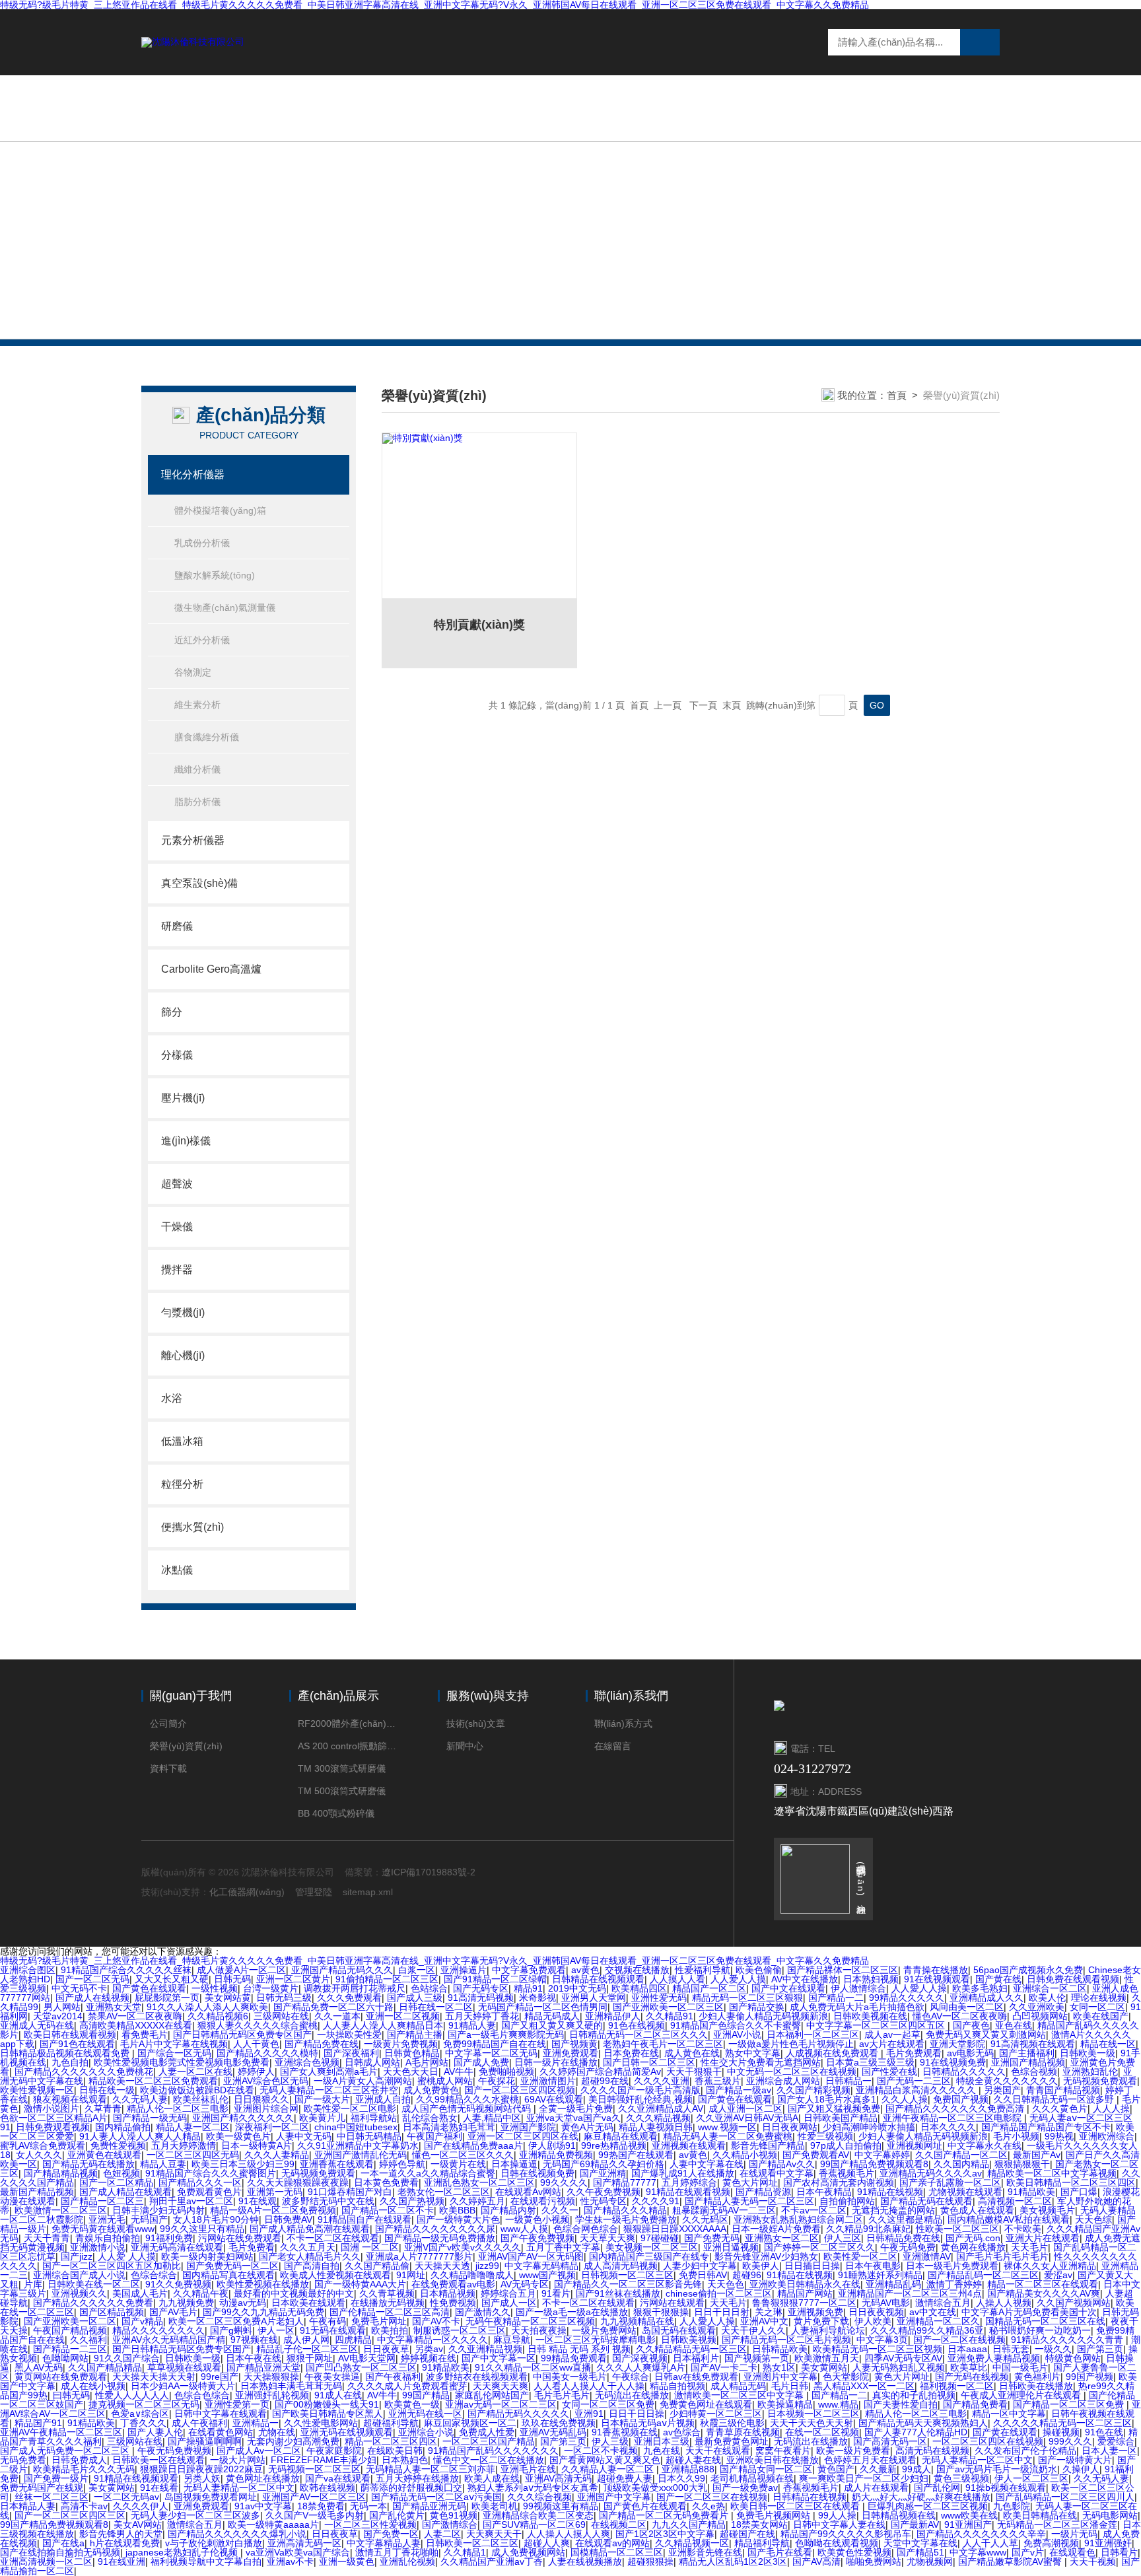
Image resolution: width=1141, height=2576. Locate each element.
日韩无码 (232, 1979)
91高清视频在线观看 (1033, 2044)
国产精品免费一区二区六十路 (333, 2007)
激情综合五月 (943, 2303)
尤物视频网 (930, 2561)
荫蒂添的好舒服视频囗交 (411, 2488)
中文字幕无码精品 (541, 2266)
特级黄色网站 (1073, 2358)
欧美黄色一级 (412, 2404)
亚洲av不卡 (290, 2561)
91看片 (556, 2293)
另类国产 (1002, 2090)
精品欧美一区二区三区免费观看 (153, 2081)
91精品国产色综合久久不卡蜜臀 (736, 2025)
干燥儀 (177, 1227)
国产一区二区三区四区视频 (520, 2090)
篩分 (172, 1012)
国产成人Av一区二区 (259, 2451)
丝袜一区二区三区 (52, 2497)
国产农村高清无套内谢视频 (839, 2182)
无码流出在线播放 (632, 2395)
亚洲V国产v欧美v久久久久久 (463, 2247)
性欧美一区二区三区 (957, 2229)
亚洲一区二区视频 (403, 2016)
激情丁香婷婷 (954, 2284)
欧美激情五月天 (827, 2358)
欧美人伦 (1047, 1998)
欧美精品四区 (639, 1988)
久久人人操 (905, 2099)
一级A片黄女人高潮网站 (363, 2081)
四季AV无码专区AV (903, 2358)
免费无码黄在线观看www (103, 2229)
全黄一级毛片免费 (576, 2108)
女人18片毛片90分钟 (216, 2219)
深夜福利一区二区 (272, 2127)
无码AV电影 (886, 2303)
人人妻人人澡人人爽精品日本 (383, 2025)
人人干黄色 (256, 2044)
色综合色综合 (202, 2395)
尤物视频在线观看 (965, 2192)
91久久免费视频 (178, 2284)
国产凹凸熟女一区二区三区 (361, 2367)
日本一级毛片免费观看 (952, 2266)
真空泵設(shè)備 (199, 883)
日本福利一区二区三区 (813, 2035)
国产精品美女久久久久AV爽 (1044, 2293)
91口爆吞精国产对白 (350, 2192)
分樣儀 (177, 1055)
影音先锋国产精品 (768, 2145)
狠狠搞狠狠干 (1022, 2164)
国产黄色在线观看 (149, 1988)
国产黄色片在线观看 (645, 2506)
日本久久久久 (948, 2127)
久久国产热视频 (412, 2201)
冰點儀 (177, 1570)
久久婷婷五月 (477, 2201)
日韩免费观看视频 (53, 2127)
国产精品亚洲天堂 (263, 2367)
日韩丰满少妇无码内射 (158, 2210)
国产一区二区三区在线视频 (712, 2497)
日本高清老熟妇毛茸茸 (449, 2127)
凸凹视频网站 (1040, 2016)
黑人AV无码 (39, 2367)
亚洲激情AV (927, 2256)
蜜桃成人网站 (445, 2081)
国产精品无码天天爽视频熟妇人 (923, 2423)
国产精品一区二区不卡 (388, 2210)
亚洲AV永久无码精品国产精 (169, 2340)
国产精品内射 (508, 2210)
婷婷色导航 (402, 2164)
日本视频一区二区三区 (813, 2414)
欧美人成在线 (492, 2478)
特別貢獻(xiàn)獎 (479, 625)
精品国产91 (38, 2423)
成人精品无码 (738, 2386)
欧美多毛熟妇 (980, 1988)
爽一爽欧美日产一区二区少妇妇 (864, 2478)
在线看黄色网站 (221, 2432)
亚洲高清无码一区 (304, 2543)
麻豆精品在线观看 (621, 2136)
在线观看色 (1072, 2552)
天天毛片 (1029, 2247)
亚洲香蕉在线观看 (337, 2164)
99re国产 (220, 2377)
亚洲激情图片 (548, 2081)
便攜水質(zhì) (192, 1527)
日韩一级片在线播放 (556, 2062)
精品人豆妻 (163, 2164)
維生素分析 (197, 705)
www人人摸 (524, 2229)
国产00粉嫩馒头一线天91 (327, 2404)
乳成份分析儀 (202, 543)
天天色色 (726, 2284)
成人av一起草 (892, 2035)
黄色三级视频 (961, 2478)
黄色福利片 (1037, 2377)
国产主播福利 (1027, 2053)
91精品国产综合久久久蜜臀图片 (211, 2173)
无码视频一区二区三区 (314, 2469)
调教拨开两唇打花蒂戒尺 (355, 1988)
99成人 (916, 2469)
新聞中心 (738, 108)
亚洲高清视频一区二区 (46, 2561)
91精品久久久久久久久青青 (1068, 2340)
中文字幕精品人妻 (384, 2543)
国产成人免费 (481, 2062)
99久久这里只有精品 (202, 2229)
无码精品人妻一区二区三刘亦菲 (431, 2469)
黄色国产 (836, 2469)
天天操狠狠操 (271, 2377)
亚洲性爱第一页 (237, 2404)
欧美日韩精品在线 (1040, 2515)
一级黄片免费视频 (401, 2044)
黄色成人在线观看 (977, 2210)
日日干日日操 (637, 2414)
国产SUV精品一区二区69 (534, 2524)
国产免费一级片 (56, 2478)
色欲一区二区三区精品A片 (54, 2118)
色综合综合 (154, 2275)
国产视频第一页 (757, 2358)
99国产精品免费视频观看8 (874, 2164)
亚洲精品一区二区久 (938, 2321)
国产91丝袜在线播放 (618, 2293)
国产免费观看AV (816, 2155)
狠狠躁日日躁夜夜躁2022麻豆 (201, 2469)
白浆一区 (417, 1970)
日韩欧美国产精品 (841, 2118)
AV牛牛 (459, 2071)
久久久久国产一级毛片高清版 (640, 2090)
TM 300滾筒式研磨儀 (342, 1768)
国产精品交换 (757, 2007)
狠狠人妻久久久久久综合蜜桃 (258, 2025)
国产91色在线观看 (77, 2044)
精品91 (528, 1988)
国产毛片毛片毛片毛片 (1002, 2256)
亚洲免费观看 (570, 2053)
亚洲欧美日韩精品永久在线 (805, 2284)
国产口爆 (1079, 2192)
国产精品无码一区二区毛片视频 (786, 2340)
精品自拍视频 (677, 2386)
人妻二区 (442, 2534)
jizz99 (487, 2266)
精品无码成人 (552, 2016)
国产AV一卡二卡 (724, 2367)
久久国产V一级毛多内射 (315, 2515)
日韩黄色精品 (412, 2053)
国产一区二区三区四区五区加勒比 (112, 2266)
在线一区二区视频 (822, 2432)
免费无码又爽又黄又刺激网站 (986, 2035)
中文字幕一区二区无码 (491, 2053)
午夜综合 (631, 2377)
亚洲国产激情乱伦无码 (361, 2155)
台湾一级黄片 (271, 1988)
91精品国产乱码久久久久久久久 (493, 2451)
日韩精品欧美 (780, 2349)
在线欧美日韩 (395, 2451)
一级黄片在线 (458, 2164)
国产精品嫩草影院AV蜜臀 (1011, 2561)
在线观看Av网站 (528, 2192)
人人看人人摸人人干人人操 (589, 2386)
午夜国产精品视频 (70, 2330)
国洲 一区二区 (370, 2247)
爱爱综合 (1116, 2441)
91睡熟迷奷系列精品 (880, 2275)
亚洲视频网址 (915, 2145)
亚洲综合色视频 (307, 2062)
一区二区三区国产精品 (489, 2441)
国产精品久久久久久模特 (267, 2053)
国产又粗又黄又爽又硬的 (552, 2025)
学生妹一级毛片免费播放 (626, 2219)
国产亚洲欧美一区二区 (70, 2321)
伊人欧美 (873, 2321)
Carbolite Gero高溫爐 (211, 969)
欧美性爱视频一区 (37, 2090)
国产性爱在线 (889, 2071)
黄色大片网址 (750, 2182)
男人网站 (62, 2007)
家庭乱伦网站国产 (492, 2395)
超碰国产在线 (747, 2534)
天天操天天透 (442, 2266)
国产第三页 (1100, 2349)
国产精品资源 (763, 2192)
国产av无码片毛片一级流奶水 (997, 2469)
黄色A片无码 (587, 2127)
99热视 (1059, 2136)
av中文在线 (933, 2312)
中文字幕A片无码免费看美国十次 (1029, 2312)
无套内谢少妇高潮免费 (293, 2441)
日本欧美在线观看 (308, 2303)
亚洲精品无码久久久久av (931, 2173)
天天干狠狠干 (694, 2071)
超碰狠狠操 (650, 2561)
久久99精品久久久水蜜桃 (467, 2099)
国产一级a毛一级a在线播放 (572, 2312)
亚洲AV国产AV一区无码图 (531, 2256)
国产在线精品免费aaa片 (473, 2145)
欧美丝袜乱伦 (201, 2099)
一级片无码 (1074, 2534)
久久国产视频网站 (1074, 2303)
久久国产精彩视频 (813, 2090)
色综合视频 (1034, 2071)
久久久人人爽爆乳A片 (641, 2367)
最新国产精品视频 (37, 2192)
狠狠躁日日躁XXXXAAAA (675, 2229)
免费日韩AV (703, 2275)
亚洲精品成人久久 (986, 1998)
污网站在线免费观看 (240, 2238)
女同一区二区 (1097, 2007)
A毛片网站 (427, 2062)
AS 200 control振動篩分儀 (348, 1746)
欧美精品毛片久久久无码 (84, 2469)
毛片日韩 (790, 2386)
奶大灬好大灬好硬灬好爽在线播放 (921, 2497)
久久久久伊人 (141, 2506)
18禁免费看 (321, 2506)
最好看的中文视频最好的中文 (294, 2293)
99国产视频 (1089, 2377)
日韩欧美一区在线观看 (158, 2460)
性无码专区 (604, 2201)
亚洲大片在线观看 (1043, 2238)
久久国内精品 (961, 2164)
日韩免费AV (288, 2219)
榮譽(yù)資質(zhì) (186, 1746)
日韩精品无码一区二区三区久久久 (639, 2035)
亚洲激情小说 (98, 2247)
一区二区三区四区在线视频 (988, 2441)
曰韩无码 (71, 2395)
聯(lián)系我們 (924, 108)
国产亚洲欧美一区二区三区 (668, 2007)
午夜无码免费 (908, 2247)
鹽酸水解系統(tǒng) (215, 575)
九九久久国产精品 (689, 2524)
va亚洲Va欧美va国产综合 (298, 2552)
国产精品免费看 (975, 2404)
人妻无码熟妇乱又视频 (899, 2367)
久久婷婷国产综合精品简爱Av (600, 2071)
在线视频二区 (619, 2524)
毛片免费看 (252, 2247)
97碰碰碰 (660, 2238)
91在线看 (159, 2488)
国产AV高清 (816, 2561)
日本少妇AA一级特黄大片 (183, 2386)
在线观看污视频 (543, 2201)
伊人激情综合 (858, 1988)
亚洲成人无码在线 (37, 2025)
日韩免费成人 (79, 2460)
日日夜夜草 (386, 2349)
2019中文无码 (577, 1988)
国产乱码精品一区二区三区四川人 (1065, 2497)
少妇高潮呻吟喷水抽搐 (869, 2127)
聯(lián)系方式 (623, 1723)
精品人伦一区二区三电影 (178, 2108)
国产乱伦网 (937, 2488)
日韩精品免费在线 (903, 2238)
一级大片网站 (238, 2460)
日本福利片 (696, 2358)
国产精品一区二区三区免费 (1070, 2404)
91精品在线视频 (890, 2192)
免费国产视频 (961, 2099)
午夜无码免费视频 (174, 2451)
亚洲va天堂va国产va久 (573, 2118)
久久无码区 (705, 2219)
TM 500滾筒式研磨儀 (342, 1791)
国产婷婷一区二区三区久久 (819, 2247)
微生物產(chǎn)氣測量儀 (225, 608)
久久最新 (878, 2469)
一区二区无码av (126, 2497)
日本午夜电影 (873, 2266)
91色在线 (1104, 2432)
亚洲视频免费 (815, 2312)
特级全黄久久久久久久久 (1007, 2081)
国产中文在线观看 (788, 1988)
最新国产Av (1037, 2155)
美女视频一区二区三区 (652, 2247)
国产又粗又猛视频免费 (834, 2108)
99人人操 (837, 2515)
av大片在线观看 (892, 2044)
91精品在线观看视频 (688, 2192)
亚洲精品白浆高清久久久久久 (917, 2090)
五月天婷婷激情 (184, 2145)
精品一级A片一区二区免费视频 (273, 2210)
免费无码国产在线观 (42, 2488)
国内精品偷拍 (123, 2127)
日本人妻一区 (1109, 2451)
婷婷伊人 (256, 2071)
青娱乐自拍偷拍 (108, 2238)
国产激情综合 (450, 2524)
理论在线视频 (1099, 1998)
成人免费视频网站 (528, 2552)
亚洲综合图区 (28, 1970)
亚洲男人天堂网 (594, 1998)
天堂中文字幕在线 (920, 2543)
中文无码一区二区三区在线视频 (792, 2071)
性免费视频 (453, 2303)
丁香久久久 (143, 2423)
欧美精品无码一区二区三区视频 (878, 2349)
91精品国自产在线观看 (364, 2219)
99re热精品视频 (614, 2145)
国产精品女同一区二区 (766, 2469)
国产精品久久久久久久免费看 (93, 2303)
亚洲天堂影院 (957, 2044)
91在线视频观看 (937, 1979)
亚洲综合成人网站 (783, 2081)
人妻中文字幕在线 (707, 2164)
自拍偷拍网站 (847, 2201)
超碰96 (747, 2275)
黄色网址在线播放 (263, 2478)
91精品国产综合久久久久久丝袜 (126, 1970)
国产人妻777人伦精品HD (916, 2432)
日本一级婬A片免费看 (776, 2229)
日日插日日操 (812, 2266)
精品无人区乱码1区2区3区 (733, 2561)
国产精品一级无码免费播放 (440, 2238)
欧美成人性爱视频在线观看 (335, 2275)
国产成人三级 (415, 1998)
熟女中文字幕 (753, 2053)
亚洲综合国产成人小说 (79, 2275)
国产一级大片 (322, 2099)
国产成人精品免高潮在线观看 (310, 2229)
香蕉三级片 (718, 2081)
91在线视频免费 (953, 2062)
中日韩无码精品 (369, 2136)
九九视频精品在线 (637, 2321)
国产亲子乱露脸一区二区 (950, 2182)
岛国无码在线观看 (679, 2330)
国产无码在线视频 (972, 2377)
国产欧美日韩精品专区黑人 (328, 2414)
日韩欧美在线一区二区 (94, 2284)
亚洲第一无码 (275, 2192)
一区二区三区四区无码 (193, 2155)
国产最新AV (915, 2524)
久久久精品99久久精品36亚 (927, 2330)
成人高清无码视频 (621, 2266)
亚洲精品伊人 (613, 2016)
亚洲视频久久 (79, 2293)
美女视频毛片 (1047, 2210)
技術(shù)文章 (825, 108)
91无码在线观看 (333, 2330)
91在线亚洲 (121, 2561)
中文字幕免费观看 (529, 1970)
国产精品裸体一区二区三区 (843, 1970)
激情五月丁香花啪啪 (397, 2552)
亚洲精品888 (688, 2469)
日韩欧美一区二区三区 (472, 2543)
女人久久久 (39, 2155)
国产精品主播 (415, 2035)
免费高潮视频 (1051, 2543)
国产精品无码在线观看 (926, 2201)
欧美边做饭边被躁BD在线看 (197, 2090)
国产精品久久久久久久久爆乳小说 (237, 2534)
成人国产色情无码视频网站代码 (467, 2108)
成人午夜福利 (199, 2423)
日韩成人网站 (372, 2062)
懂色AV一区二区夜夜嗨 (960, 2016)
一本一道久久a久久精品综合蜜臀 (428, 2173)
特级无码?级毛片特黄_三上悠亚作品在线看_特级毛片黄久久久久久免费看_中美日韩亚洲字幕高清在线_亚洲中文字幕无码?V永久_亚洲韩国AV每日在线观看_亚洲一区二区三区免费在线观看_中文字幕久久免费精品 (434, 1961)
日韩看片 (1119, 2552)
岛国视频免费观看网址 (211, 2497)
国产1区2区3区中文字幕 (665, 2534)
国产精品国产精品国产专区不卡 (1046, 2127)
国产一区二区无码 (92, 1979)
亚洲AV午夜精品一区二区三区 (61, 2432)
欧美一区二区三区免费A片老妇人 (236, 2321)
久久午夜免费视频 (604, 2192)
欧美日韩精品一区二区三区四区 (1071, 2182)
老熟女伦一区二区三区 (444, 2192)
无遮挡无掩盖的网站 (893, 2210)
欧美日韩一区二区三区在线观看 (796, 2506)
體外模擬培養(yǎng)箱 (220, 510)
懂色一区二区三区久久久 (463, 2155)
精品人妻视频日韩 (656, 2127)
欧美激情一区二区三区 (61, 2210)
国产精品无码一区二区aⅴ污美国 (436, 2497)
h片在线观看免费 (125, 2543)
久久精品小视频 (745, 2155)
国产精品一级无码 (150, 2118)
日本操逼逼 (514, 2164)
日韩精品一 (848, 2081)
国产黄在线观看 (1005, 2432)
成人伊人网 (306, 2340)
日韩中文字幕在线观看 (221, 2414)
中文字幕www (978, 2552)
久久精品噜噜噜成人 (472, 2275)
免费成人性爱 (487, 2432)
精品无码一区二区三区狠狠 (747, 1998)
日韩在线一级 (107, 2090)
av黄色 (585, 1970)
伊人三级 (610, 2441)
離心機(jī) (183, 1355)
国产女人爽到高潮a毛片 (329, 2071)
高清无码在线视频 (932, 2451)
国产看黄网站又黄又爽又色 (605, 2460)
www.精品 (838, 2404)
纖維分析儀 (197, 769)
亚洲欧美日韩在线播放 (773, 2460)
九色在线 (662, 2451)
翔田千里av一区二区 (191, 2201)
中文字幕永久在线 (985, 2145)
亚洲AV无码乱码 (553, 2432)
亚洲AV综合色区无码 (266, 2081)
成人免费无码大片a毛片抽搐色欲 (857, 2007)
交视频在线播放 (637, 1970)
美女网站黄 (228, 1998)
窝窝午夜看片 (783, 2451)
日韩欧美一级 (1088, 2053)
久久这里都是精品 (905, 2219)
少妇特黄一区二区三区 (716, 2414)
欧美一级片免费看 (853, 2451)
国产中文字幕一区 (499, 2358)
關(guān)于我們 (542, 108)
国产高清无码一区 (890, 2441)
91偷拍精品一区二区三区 (387, 1979)
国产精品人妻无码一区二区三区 (749, 2201)
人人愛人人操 (919, 1988)
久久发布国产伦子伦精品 (1025, 2451)
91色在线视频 (637, 2025)
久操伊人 (1081, 2469)
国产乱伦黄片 (397, 2515)
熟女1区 (779, 2367)
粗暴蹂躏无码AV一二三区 (724, 2210)
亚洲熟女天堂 (114, 2007)
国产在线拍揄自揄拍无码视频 (60, 2552)
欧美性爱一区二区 (860, 2256)
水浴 (172, 1398)
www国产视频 (547, 2275)
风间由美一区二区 (967, 2007)
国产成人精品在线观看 (125, 2192)
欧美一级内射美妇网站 (207, 2256)
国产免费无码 (712, 2238)
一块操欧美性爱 (349, 2035)
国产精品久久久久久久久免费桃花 (84, 2071)
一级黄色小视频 (537, 2219)
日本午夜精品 (824, 2192)
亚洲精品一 (256, 2423)
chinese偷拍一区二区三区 (719, 2293)
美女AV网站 (138, 2524)
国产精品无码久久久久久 (518, 2414)
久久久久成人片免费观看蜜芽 (407, 2386)
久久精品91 (670, 2016)
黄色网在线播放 (973, 2247)
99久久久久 (564, 2182)
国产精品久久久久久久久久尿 (435, 2229)
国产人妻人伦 (155, 2432)
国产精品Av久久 (782, 2164)
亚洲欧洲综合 (1107, 2136)
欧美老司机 (495, 2506)
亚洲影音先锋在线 (705, 2552)
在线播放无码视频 (388, 2303)
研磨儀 (177, 926)
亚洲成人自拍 (383, 2099)
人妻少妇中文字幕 (700, 2266)
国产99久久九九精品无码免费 (263, 2312)
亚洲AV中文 (764, 2321)
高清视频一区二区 (1015, 2201)
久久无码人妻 (140, 2099)
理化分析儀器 (193, 474)
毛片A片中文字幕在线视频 (174, 2044)
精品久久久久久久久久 (158, 2330)
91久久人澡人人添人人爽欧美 (207, 2007)
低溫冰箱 (182, 1441)
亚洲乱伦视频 (407, 2561)
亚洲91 (589, 2414)
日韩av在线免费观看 (696, 2377)
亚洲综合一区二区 (1050, 1988)
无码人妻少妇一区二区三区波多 (195, 2515)
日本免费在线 (631, 2053)
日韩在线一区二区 (436, 2007)
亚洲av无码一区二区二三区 (501, 2404)
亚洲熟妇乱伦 (1090, 2071)
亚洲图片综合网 (266, 2108)
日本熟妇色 (405, 2460)
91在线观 (258, 2201)
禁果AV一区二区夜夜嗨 (135, 2016)
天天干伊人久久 (753, 2330)
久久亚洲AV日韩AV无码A (747, 2118)
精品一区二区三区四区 (391, 2441)
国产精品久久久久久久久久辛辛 (981, 2534)
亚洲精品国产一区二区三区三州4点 (910, 2293)
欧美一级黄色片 (238, 2136)
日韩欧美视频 (689, 2340)
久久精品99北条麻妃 (868, 2229)
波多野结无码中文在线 (328, 2201)
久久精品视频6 (218, 2016)
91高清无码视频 (481, 1998)
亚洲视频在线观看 (689, 2145)
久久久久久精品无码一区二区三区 (1062, 2423)
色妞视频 (121, 2173)
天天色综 (1093, 2219)
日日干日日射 (722, 2312)
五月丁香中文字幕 (563, 2247)
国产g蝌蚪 (231, 2330)
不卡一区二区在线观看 (333, 2238)
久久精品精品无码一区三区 (691, 2349)
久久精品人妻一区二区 (609, 2469)
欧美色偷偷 (759, 1970)
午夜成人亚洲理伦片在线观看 (1022, 2395)
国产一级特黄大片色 (458, 2219)
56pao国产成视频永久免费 (1028, 1970)
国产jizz (77, 2256)
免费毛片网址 (379, 2321)
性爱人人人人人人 (132, 2395)
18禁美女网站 (759, 2524)
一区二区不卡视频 (601, 2451)
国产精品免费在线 (322, 2044)
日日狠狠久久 (261, 2099)
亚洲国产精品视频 (1028, 2062)
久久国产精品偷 (377, 2266)
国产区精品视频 (112, 2312)
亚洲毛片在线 (528, 2469)
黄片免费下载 (821, 2321)
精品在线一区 (1108, 2044)
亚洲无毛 (107, 2219)
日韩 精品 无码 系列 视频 (579, 2349)
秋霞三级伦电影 (732, 2423)
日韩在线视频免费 (537, 2173)
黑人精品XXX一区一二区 (864, 2386)
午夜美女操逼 (332, 2377)
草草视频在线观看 (184, 2367)
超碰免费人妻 (625, 2478)
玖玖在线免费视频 (559, 2423)
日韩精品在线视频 (810, 2497)
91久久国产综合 (127, 2358)
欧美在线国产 (1101, 2016)
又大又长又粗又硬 (172, 1979)
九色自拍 (70, 2062)
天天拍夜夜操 (539, 2330)
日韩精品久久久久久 (964, 2071)
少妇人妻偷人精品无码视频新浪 (763, 2016)
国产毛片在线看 (780, 2552)
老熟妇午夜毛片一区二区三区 (663, 2044)
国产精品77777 (625, 2182)
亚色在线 (1014, 2025)
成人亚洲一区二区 (745, 2108)
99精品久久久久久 (907, 1998)
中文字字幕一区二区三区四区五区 (877, 2025)
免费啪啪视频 (506, 2071)
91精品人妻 (472, 2025)
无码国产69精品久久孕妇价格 (604, 2164)
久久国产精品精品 (105, 2367)
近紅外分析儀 (202, 640)
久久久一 (560, 2210)
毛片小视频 (1016, 2136)
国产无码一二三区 (914, 2081)
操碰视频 (1061, 2432)
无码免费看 (23, 2460)
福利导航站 (374, 2118)
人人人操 (1111, 2108)
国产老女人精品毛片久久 (310, 2256)
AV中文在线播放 (805, 1979)
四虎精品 (353, 2340)
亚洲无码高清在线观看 (177, 2247)
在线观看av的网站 (612, 2543)
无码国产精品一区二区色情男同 (543, 2007)
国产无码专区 (481, 1988)
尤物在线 (277, 2432)
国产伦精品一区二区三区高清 (390, 2312)
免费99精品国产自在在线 (495, 2044)
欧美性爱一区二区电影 (350, 2108)
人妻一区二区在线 (195, 2071)
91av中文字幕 (263, 2506)
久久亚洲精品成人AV (661, 2108)
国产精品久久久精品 (625, 2210)
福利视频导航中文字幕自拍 (206, 2561)
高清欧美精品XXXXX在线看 (136, 2025)
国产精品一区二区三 (102, 2201)
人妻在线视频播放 (585, 2561)
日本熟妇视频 (871, 1979)
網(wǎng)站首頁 (435, 108)
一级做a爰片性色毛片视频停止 (791, 2044)
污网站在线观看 (672, 2303)
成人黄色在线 (692, 2053)
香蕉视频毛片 (847, 2173)
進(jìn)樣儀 (186, 1141)
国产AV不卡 (436, 2321)
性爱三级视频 (825, 2136)
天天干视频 (1093, 2561)
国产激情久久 (483, 2312)
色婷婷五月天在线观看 (870, 2460)
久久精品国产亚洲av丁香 (492, 2561)
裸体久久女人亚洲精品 (1050, 2266)
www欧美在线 (969, 2515)
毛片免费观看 (914, 2053)
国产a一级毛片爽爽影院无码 (506, 2035)
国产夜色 (971, 2025)
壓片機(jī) (183, 1098)
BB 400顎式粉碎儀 (336, 1813)
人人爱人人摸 (738, 1979)
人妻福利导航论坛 (828, 2330)
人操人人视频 (1004, 2303)
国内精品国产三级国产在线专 (649, 2256)
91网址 (411, 2275)
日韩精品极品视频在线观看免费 (66, 2053)
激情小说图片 (52, 2108)
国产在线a (63, 2543)
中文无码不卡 (79, 1988)
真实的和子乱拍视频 (914, 2395)
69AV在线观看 (554, 2099)
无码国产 (149, 2219)
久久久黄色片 (1060, 2108)
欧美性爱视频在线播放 (263, 2284)
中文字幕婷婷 (882, 2155)
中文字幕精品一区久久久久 (432, 2340)
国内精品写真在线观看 (228, 2275)
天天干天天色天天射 (812, 2423)
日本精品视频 (448, 2293)
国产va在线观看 (338, 2478)
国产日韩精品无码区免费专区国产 (242, 2035)
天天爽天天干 (494, 2534)
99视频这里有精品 (561, 2506)
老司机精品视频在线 (752, 2478)
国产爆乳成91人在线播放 (683, 2173)
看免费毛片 (145, 2035)
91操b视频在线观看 (1006, 2488)
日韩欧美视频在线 (870, 2016)
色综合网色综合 (586, 2229)
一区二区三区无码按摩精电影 (596, 2340)
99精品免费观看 (574, 2358)
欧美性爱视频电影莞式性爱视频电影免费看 (182, 2062)
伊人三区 (843, 2238)
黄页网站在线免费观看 (61, 2377)
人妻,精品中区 (492, 2118)
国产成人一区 (509, 2303)
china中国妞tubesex (356, 2127)
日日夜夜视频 (876, 2312)
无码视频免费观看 (1100, 2081)
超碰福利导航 (391, 2423)
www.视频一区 (727, 2127)
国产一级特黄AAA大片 (360, 2284)
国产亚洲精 (603, 2173)
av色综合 (682, 2432)
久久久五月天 (308, 2247)
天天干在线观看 (718, 2451)
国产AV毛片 (173, 2312)
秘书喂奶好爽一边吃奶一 (1040, 2330)
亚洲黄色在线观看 (104, 2155)
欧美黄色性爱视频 (854, 2552)
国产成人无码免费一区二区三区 (66, 2451)
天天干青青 (47, 2238)
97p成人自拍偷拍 (846, 2145)
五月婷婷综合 (689, 2182)
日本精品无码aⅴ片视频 (648, 2423)
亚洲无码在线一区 (425, 2414)
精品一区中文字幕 (1009, 2414)
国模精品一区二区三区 (617, 2552)
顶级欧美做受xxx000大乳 (655, 2488)
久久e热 (709, 2506)
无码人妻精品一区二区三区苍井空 (329, 2090)
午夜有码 (328, 2321)
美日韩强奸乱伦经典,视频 (640, 2099)
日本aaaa (967, 2349)
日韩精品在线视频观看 (598, 1979)
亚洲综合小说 (426, 2432)
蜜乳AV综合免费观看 (43, 2145)
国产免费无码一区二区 (232, 2266)
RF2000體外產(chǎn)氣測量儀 (348, 1723)
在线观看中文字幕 (777, 2173)
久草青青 (103, 2108)
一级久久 (1053, 2349)
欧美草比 (969, 2367)
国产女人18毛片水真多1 (827, 2099)
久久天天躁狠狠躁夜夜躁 (298, 2182)
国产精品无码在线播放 (88, 2164)
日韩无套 (1011, 2349)
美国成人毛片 (140, 2293)
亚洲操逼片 (464, 1970)
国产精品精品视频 (61, 2173)
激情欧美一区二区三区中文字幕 (740, 2395)
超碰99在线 (605, 2081)
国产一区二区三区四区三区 (70, 2515)
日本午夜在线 (254, 2358)
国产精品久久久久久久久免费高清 (956, 2108)
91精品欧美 (1031, 2192)
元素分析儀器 (193, 840)
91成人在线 (338, 2395)
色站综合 (429, 1988)
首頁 (897, 395)
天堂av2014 (58, 2016)
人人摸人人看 (677, 1979)
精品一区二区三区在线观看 (1043, 2284)
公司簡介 (168, 1723)
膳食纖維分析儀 (207, 737)
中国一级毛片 (1020, 2367)
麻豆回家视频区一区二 (470, 2423)
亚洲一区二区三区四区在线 (523, 2136)
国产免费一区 (391, 2534)
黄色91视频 (454, 2515)
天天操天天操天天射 (154, 2377)
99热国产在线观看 (636, 2155)
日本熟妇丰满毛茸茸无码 (291, 2386)
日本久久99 (681, 2478)
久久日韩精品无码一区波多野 (1055, 2099)
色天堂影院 (846, 2377)
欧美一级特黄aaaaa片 (273, 2524)
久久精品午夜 (201, 2293)
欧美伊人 (761, 2266)
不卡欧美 (1023, 2229)
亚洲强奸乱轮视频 (272, 2395)
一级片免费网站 (604, 2330)
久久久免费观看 (349, 1998)
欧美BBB (457, 2210)
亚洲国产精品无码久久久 (342, 1970)
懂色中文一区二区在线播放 (489, 2460)
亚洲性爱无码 (659, 1998)
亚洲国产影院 (528, 2127)
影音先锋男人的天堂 (121, 2534)
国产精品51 (920, 2552)
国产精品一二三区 (70, 2349)
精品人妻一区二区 (193, 2127)
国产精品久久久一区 (200, 2182)
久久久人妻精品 (277, 2155)
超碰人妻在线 (693, 2460)
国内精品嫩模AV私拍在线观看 (1009, 2219)
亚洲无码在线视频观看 (347, 2432)
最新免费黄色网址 (732, 2441)
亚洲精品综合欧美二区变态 (538, 2515)
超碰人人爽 (547, 2543)
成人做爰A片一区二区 (241, 1970)
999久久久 (1070, 2441)
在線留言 (613, 1746)
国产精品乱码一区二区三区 (983, 2275)
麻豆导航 (512, 2340)
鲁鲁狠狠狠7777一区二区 (804, 2303)
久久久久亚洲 (662, 2081)
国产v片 (1028, 2552)
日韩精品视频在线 (899, 2515)
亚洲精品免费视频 (556, 2155)
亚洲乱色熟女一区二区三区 (479, 2182)
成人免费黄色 (431, 2090)
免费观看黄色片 (209, 2192)
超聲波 (177, 1184)
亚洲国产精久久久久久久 (243, 2118)
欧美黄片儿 (322, 2118)
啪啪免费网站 (874, 2561)
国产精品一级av (739, 2090)
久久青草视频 (387, 2293)
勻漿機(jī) (183, 1312)
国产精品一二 (836, 1998)
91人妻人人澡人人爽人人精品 (140, 2136)
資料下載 (168, 1768)
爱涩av (1058, 2275)
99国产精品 (426, 2395)
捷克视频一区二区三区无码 (144, 2404)
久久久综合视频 (539, 2497)
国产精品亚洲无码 (429, 2506)
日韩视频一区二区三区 (627, 2275)
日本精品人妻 (28, 2506)
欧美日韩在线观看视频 (70, 2035)
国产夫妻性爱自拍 (901, 2404)
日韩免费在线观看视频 (1073, 1979)
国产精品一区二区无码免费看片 (665, 2515)
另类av (429, 2349)
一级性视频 (215, 1988)
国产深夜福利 (351, 2053)
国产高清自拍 (312, 2266)
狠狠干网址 (310, 2358)
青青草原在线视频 (743, 2432)
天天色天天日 (411, 2071)
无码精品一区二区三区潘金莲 (1057, 2524)
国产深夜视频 (640, 2358)
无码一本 (368, 2506)
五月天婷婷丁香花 (482, 2016)
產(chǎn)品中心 (647, 108)
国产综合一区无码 (174, 2053)
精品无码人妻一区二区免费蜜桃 (728, 2136)
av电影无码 (970, 2053)
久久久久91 (656, 2201)
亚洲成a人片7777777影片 (419, 2256)
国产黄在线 (998, 1979)
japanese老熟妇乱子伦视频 (183, 2552)
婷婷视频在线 (429, 2358)
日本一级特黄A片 (257, 2145)
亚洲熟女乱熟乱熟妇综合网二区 (798, 2219)
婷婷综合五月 (508, 2293)
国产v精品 (142, 2321)
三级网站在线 (281, 2016)
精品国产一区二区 (709, 1988)
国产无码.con (973, 2238)
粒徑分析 (182, 1484)
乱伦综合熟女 (430, 2118)
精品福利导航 (762, 2543)
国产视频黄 (574, 2044)
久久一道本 (337, 2016)
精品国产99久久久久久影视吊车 (846, 2534)
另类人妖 (202, 2478)
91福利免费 (169, 2238)
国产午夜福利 (393, 2377)
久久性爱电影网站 (321, 2423)
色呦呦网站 (65, 2358)
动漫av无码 (243, 2303)
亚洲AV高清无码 (558, 2478)
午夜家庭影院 (334, 2451)
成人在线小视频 (93, 2386)
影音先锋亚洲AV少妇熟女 (766, 2256)
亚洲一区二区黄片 (293, 1979)
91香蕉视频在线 (625, 2432)
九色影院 (1012, 2506)
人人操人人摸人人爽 (569, 2534)
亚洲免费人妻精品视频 (994, 2358)
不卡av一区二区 (814, 2210)
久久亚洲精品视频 (485, 2349)
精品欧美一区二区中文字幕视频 (1052, 2173)
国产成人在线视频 (92, 1998)
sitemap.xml (368, 1892)
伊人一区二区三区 (1031, 2478)
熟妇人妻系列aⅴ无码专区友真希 (533, 2488)
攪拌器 (177, 1270)
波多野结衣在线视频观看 (477, 2377)
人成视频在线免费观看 (833, 2053)
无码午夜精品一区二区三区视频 (530, 2321)
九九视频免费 (186, 2303)
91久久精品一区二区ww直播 (533, 2367)
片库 (33, 2284)
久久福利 (88, 2340)
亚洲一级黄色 (347, 2561)
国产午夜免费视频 (537, 2238)
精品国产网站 (805, 2293)
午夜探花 (497, 2081)
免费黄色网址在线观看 (706, 2404)
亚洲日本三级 (662, 2441)
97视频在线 (254, 2340)
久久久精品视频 (658, 2118)
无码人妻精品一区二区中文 (977, 2460)
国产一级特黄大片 (1075, 2460)
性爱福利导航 (703, 1970)
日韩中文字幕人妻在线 (839, 2524)
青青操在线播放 (936, 1970)
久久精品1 (465, 2552)
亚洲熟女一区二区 (782, 2238)
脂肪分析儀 (197, 802)
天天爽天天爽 (501, 2386)
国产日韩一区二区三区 (649, 2062)
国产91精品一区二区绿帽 (495, 1979)
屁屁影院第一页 (167, 1998)
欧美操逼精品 (785, 2404)
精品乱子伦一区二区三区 (307, 2349)
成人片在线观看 (876, 2488)
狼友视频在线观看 (70, 2099)
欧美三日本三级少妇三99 (243, 2164)
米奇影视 (537, 1998)
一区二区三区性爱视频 (370, 2524)
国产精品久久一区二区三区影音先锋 (628, 2284)
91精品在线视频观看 (136, 2478)
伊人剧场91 (552, 2145)
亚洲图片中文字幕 (780, 2377)
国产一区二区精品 (116, 2182)
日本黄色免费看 (386, 2182)
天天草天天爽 (607, 2238)
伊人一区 (276, 2330)
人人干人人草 (990, 2543)
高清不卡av (84, 2506)
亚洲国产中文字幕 (614, 2497)
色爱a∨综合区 (140, 2414)
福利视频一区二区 (957, 2386)
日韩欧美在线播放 (1036, 2386)
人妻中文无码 (304, 2136)
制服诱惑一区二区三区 (460, 2330)
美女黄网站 (824, 2367)
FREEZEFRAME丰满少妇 (324, 2460)
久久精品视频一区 (692, 2543)
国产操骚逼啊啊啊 (205, 2441)
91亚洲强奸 (1108, 2543)
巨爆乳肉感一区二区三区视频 (928, 2506)
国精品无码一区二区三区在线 (1045, 2321)
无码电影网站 (1110, 2515)
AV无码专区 (525, 2284)
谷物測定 (193, 672)
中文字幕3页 (882, 2340)
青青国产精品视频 (1063, 2090)
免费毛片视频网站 (775, 2515)
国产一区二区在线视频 (959, 2340)
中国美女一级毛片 (570, 2377)
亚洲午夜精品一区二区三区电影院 (953, 2118)
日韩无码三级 (284, 1998)
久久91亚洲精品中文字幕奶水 (358, 2145)
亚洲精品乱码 (893, 2284)
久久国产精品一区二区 (961, 2155)
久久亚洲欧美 (1037, 2007)
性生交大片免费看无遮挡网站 (761, 2062)
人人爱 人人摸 (127, 2256)
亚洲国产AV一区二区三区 (314, 2497)
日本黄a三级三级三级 (870, 2062)
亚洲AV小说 (737, 2035)
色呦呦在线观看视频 (837, 2543)
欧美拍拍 (390, 2330)
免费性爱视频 (118, 2145)
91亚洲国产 (968, 2524)
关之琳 (769, 2312)
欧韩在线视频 (328, 2488)
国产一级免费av (745, 2488)
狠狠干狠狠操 (661, 2312)
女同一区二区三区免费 (608, 2404)
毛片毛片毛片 (562, 2395)
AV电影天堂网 (367, 2358)
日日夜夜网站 (790, 2127)
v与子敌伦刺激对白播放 (214, 2543)
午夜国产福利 (434, 2136)
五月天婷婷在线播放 (417, 2478)
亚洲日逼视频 (731, 2247)
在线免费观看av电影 (453, 2284)
